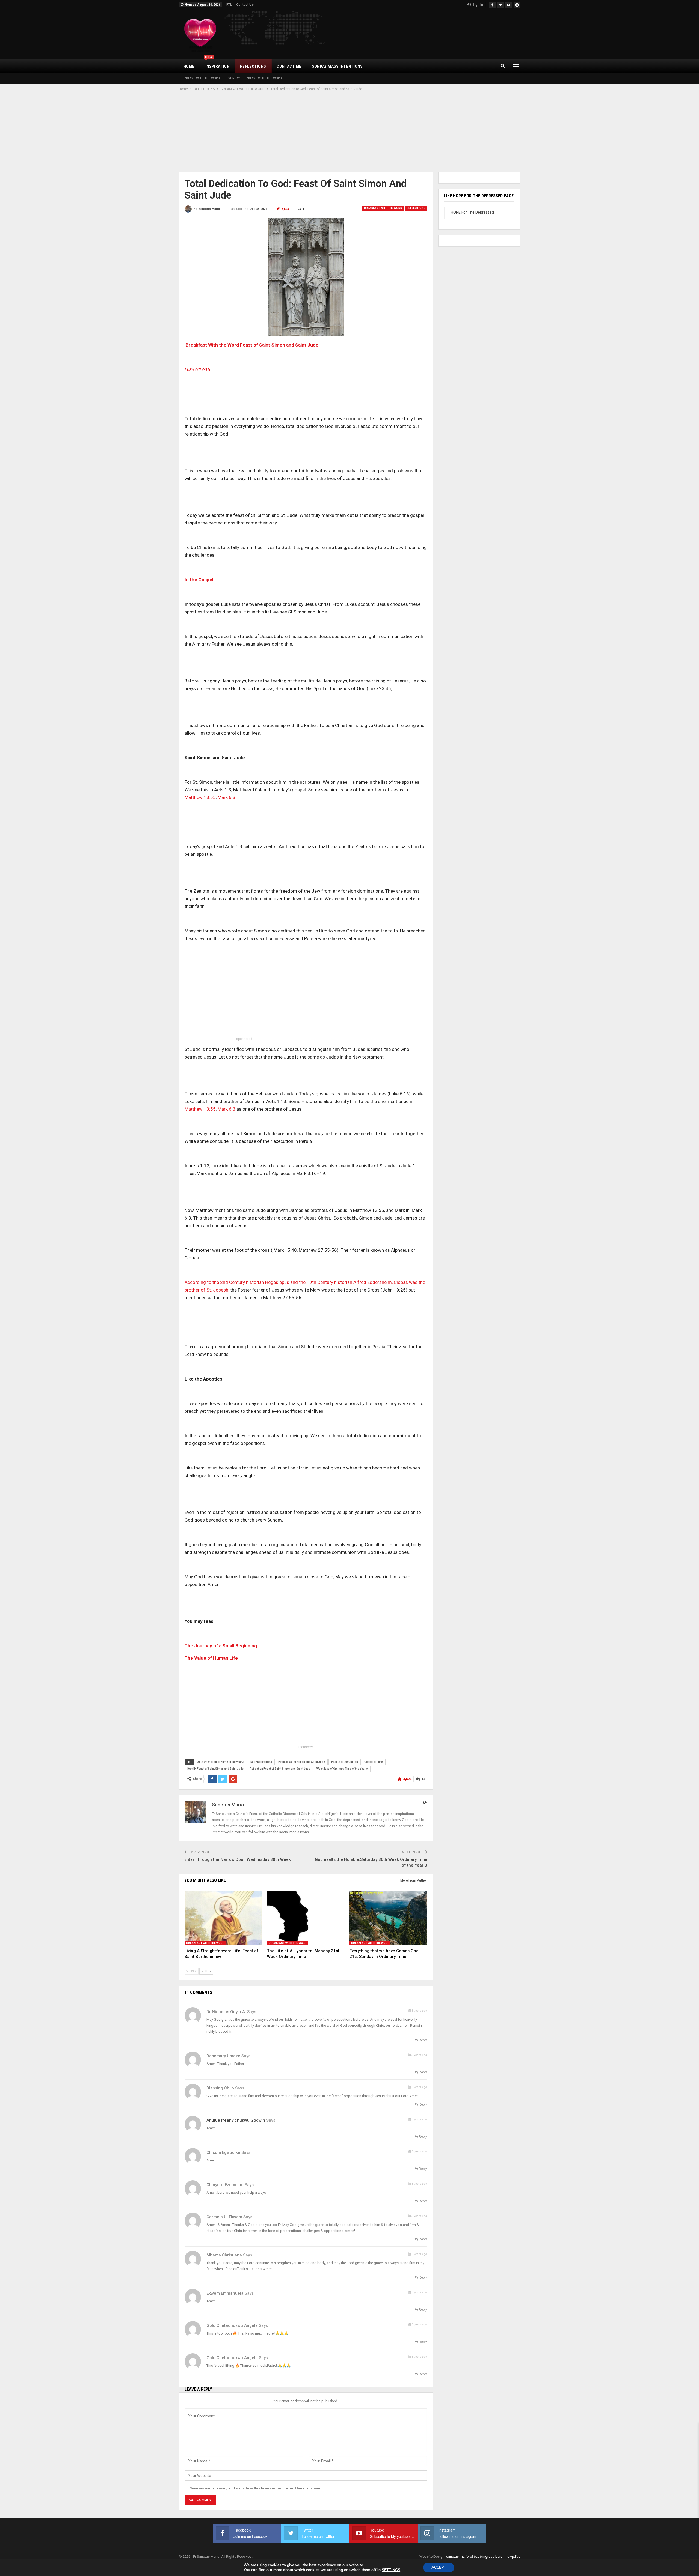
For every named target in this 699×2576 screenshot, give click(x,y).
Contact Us (245, 5)
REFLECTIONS (253, 66)
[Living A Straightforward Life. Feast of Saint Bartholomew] (223, 1918)
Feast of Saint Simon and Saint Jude (302, 1762)
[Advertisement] (349, 132)
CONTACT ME (289, 66)
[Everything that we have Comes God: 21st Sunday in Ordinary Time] (388, 1918)
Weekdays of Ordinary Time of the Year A (342, 1769)
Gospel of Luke (374, 1762)
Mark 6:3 (226, 797)
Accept (439, 2567)
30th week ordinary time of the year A (221, 1762)
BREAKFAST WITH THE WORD (199, 78)
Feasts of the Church (345, 1762)
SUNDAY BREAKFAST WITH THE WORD (255, 78)
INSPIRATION (217, 64)
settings (391, 2570)
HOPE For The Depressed (472, 212)
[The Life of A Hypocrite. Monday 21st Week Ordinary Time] (306, 1918)
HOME (189, 66)
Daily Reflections (261, 1762)
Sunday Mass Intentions (337, 66)
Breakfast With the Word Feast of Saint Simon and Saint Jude (252, 345)
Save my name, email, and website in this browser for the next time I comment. (257, 2488)
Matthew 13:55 (200, 797)
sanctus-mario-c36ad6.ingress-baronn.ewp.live (483, 2556)
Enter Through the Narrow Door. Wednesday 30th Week (238, 1859)
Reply (423, 2040)
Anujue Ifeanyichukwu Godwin (236, 2120)
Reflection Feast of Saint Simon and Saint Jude (280, 1769)
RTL (229, 5)
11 (304, 209)
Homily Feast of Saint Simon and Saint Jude (215, 1769)
